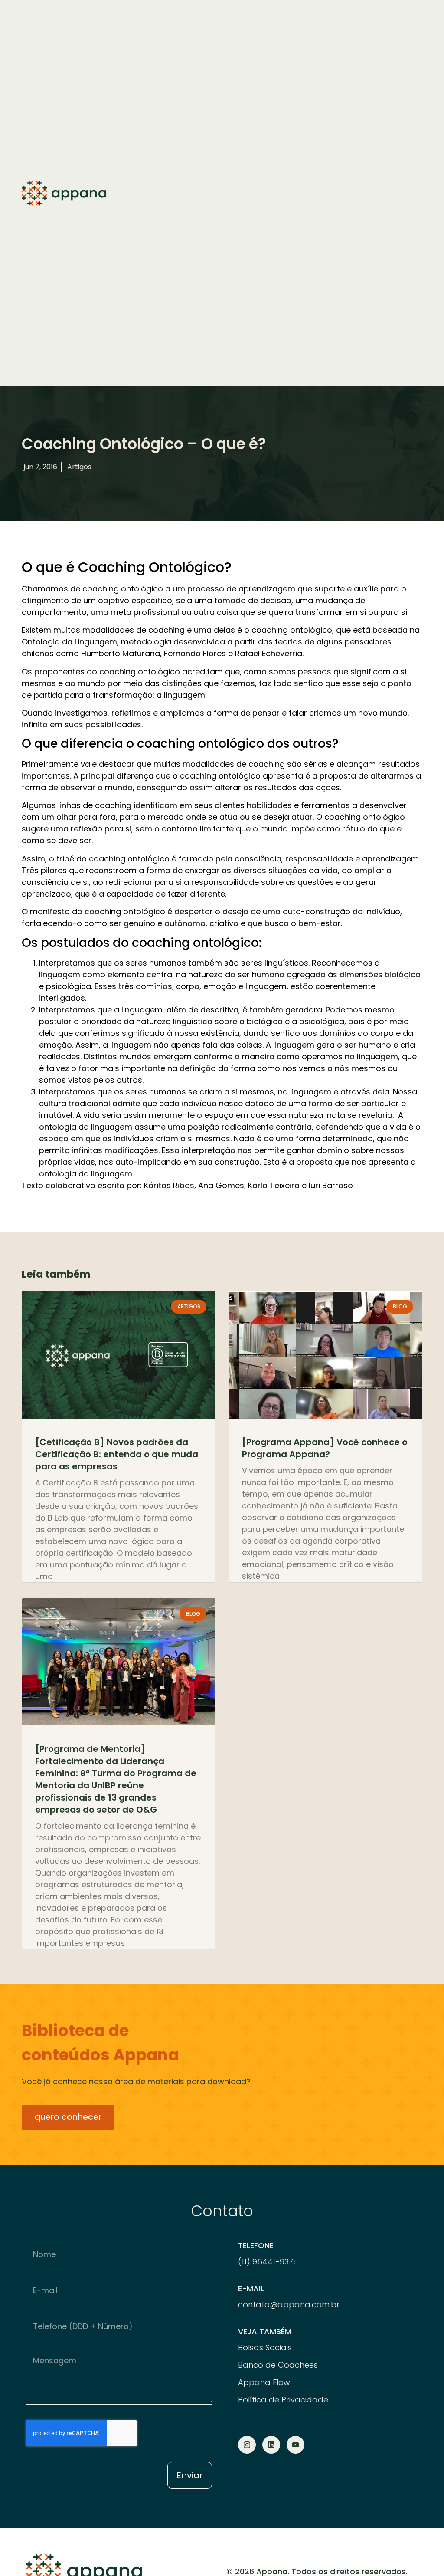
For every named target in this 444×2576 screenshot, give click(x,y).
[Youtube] (295, 2445)
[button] (405, 189)
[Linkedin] (271, 2445)
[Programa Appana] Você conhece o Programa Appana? (325, 1448)
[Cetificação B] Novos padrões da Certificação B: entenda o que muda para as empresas (117, 1454)
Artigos (79, 467)
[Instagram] (247, 2445)
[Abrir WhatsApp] (422, 2554)
